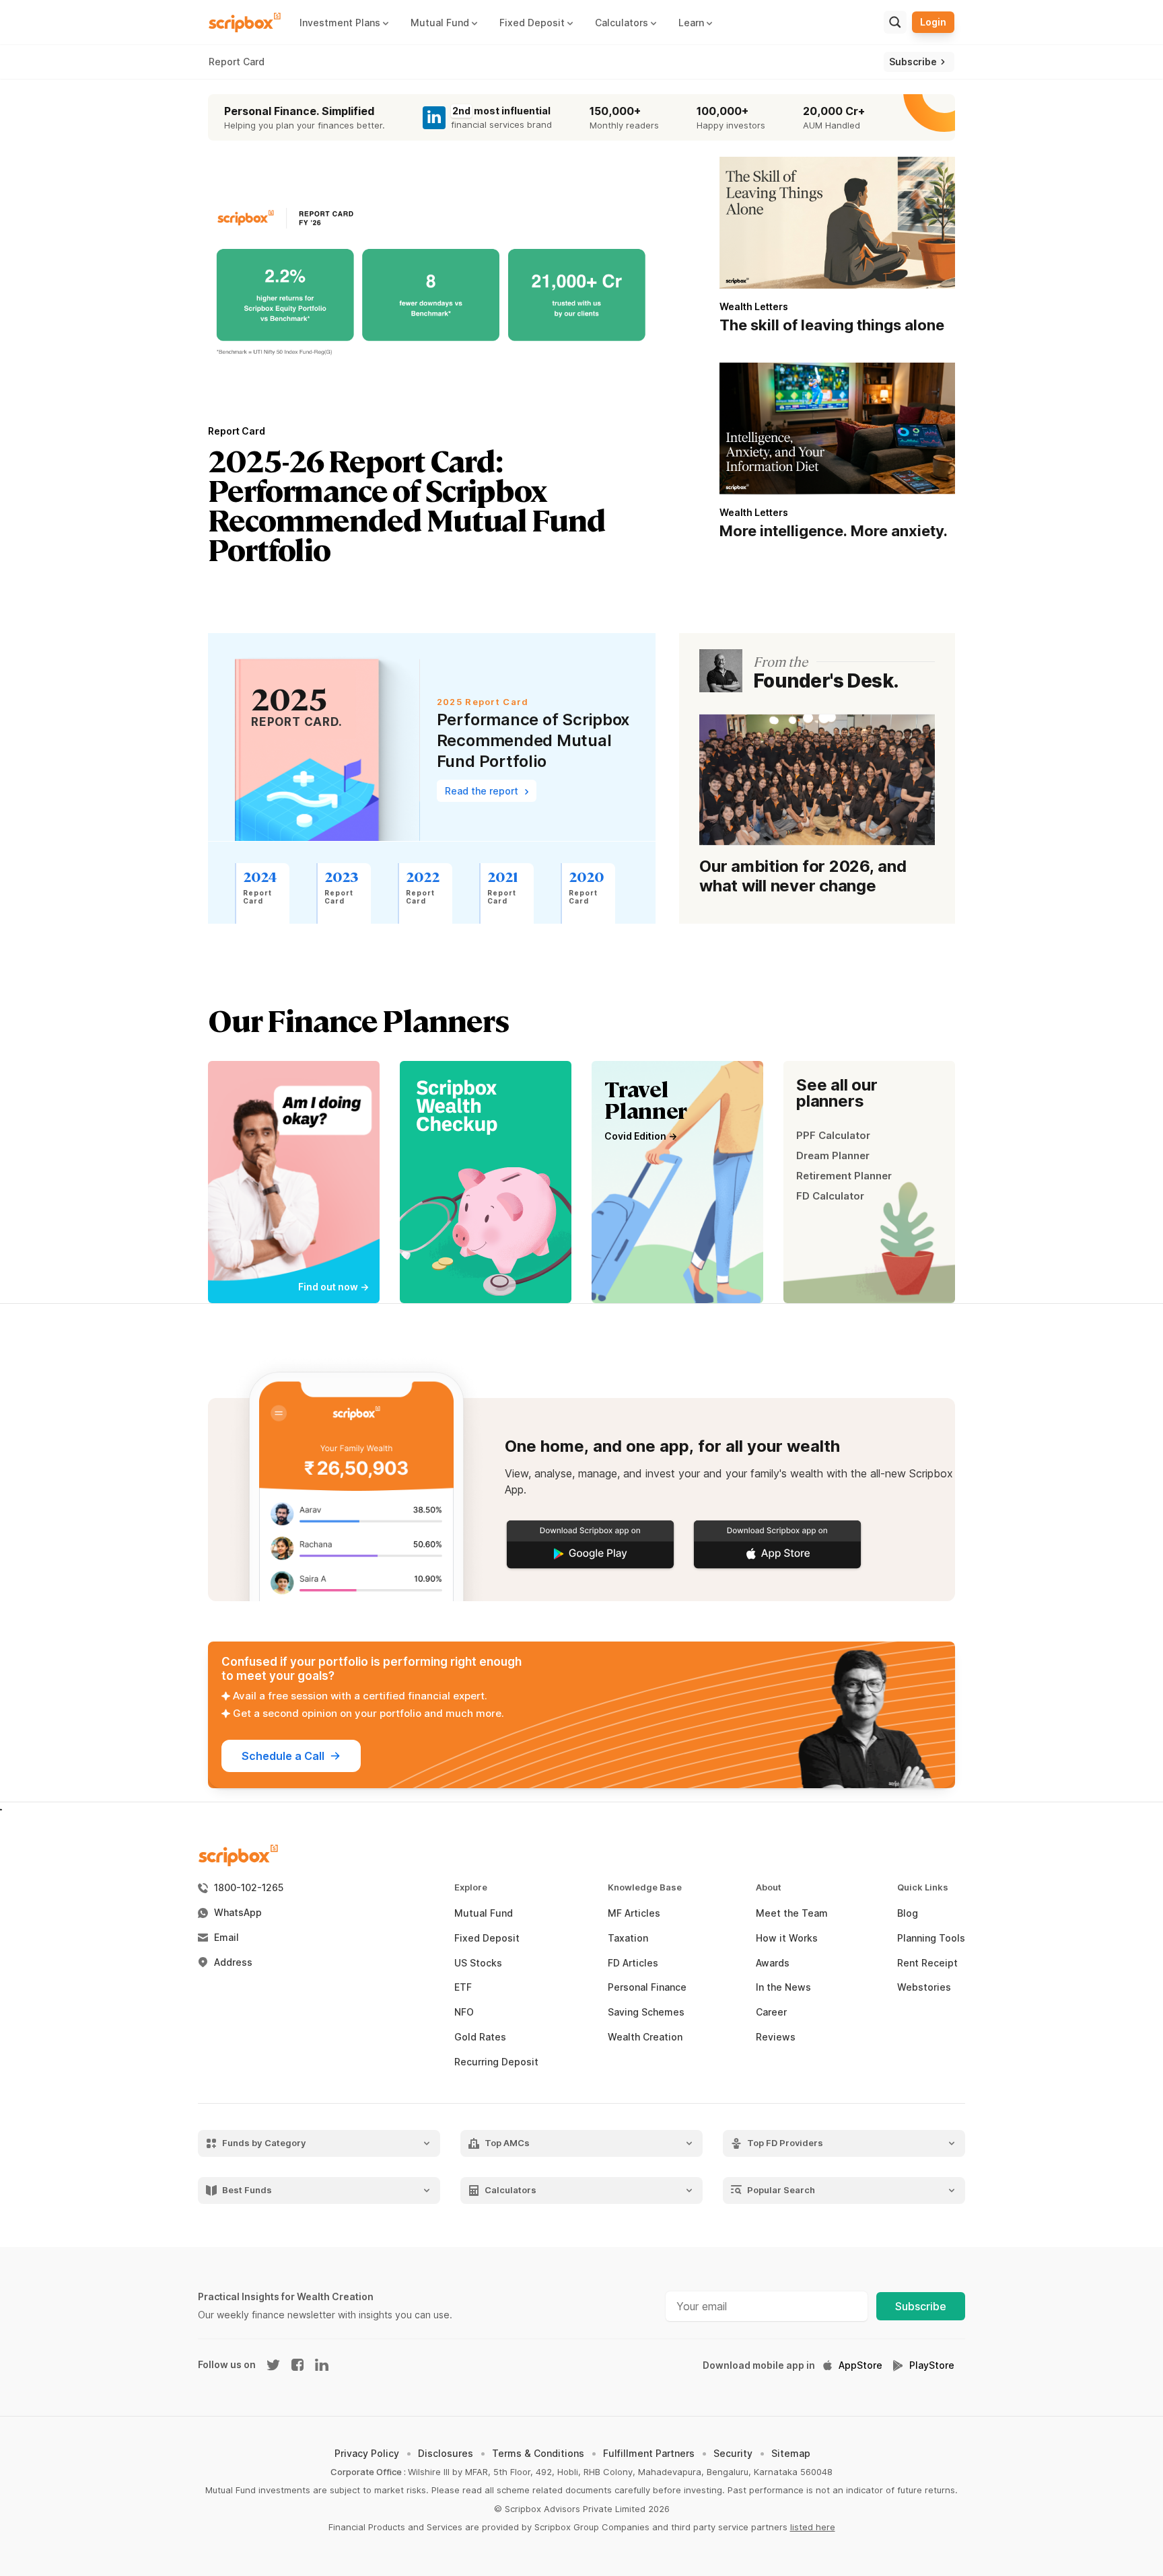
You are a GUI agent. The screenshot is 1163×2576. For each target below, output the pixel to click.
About (769, 1887)
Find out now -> (333, 1287)
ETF (463, 1987)
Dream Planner (833, 1155)
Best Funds (247, 2190)
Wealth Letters (754, 306)
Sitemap (791, 2453)
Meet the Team (792, 1913)
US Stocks (478, 1963)
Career (771, 2012)
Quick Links (923, 1887)
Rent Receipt (927, 1963)
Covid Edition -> (641, 1136)
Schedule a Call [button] (283, 1756)
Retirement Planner (844, 1176)
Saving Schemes (646, 2012)
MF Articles (634, 1913)
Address (233, 1962)
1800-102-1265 (249, 1888)
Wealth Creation (645, 2037)
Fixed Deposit (487, 1938)
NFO (464, 2012)
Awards (773, 1963)
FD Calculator (830, 1196)
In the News (783, 1987)
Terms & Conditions (538, 2453)
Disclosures (446, 2453)
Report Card (237, 62)
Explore (471, 1887)
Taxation (628, 1938)
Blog (908, 1913)
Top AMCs (507, 2143)
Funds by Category (264, 2143)
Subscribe (921, 2306)
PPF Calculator (833, 1135)
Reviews (776, 2037)
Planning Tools (931, 1938)
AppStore (860, 2365)
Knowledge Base (645, 1887)
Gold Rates (480, 2037)
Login (933, 22)
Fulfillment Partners (649, 2453)
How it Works (787, 1938)
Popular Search (781, 2190)
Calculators (510, 2190)
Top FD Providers (785, 2143)
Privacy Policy (367, 2453)
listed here (813, 2527)
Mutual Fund (484, 1913)
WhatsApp (238, 1913)
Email (226, 1938)
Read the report (483, 791)
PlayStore (932, 2365)
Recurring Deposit (496, 2062)
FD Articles (633, 1963)
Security (733, 2453)
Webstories (924, 1987)
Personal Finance (647, 1987)
